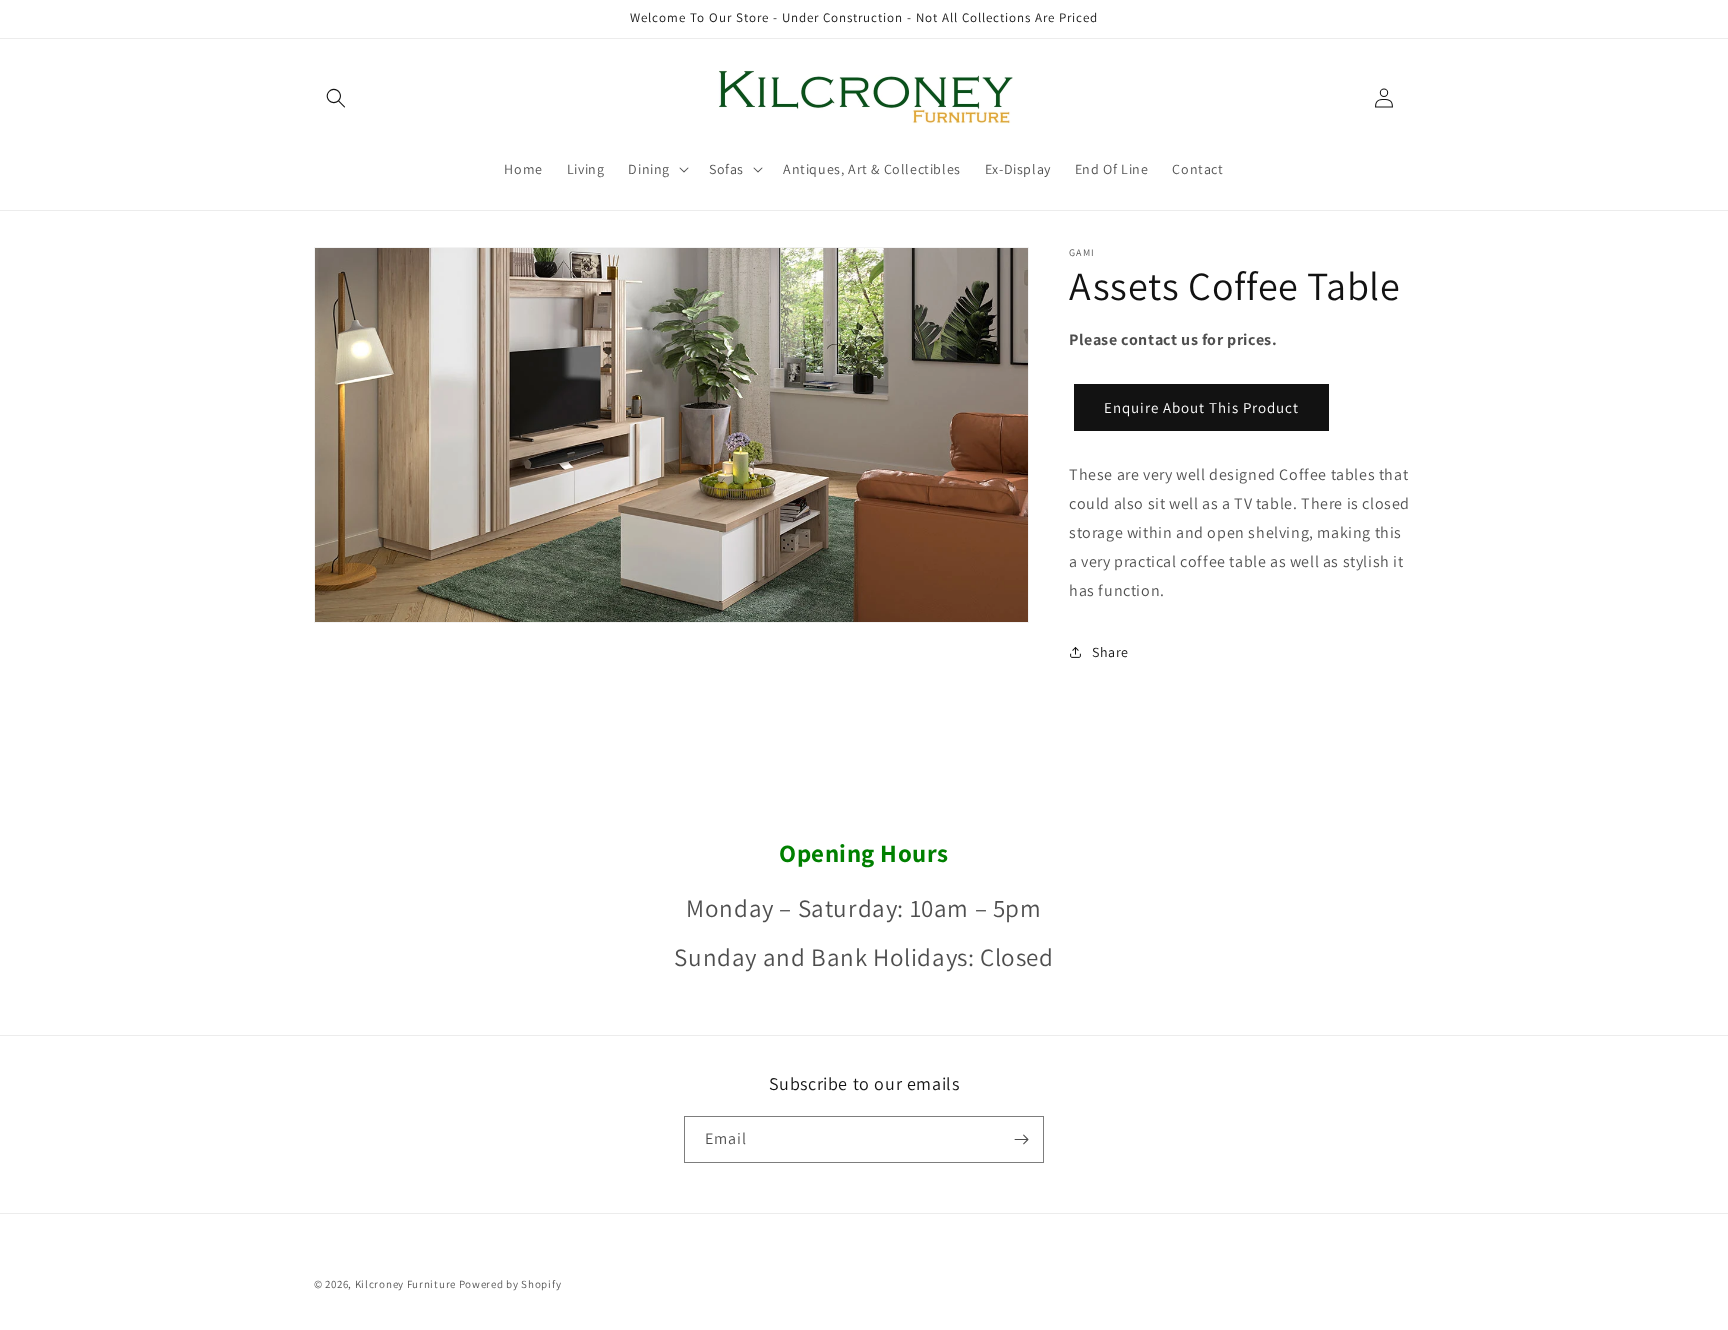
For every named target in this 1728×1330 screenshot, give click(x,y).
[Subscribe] (1021, 1139)
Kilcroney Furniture (405, 1284)
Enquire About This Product (1201, 407)
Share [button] (1110, 652)
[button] (336, 98)
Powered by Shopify (510, 1284)
